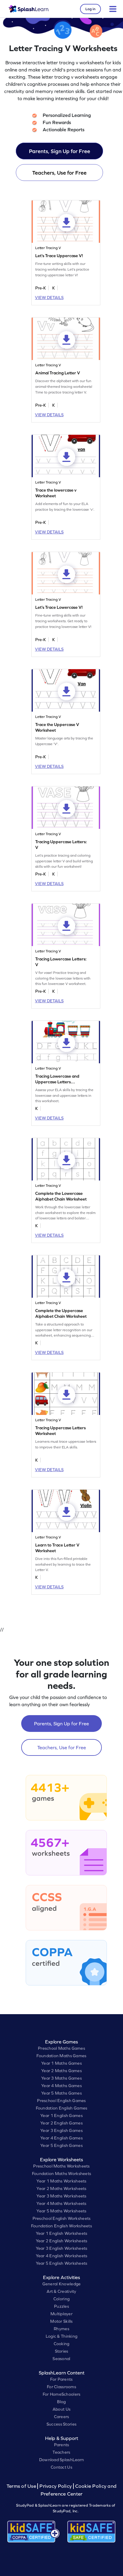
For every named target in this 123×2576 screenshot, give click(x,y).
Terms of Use (22, 2486)
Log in (90, 9)
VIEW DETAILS (49, 298)
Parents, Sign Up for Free (60, 151)
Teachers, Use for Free (59, 173)
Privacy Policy (56, 2486)
